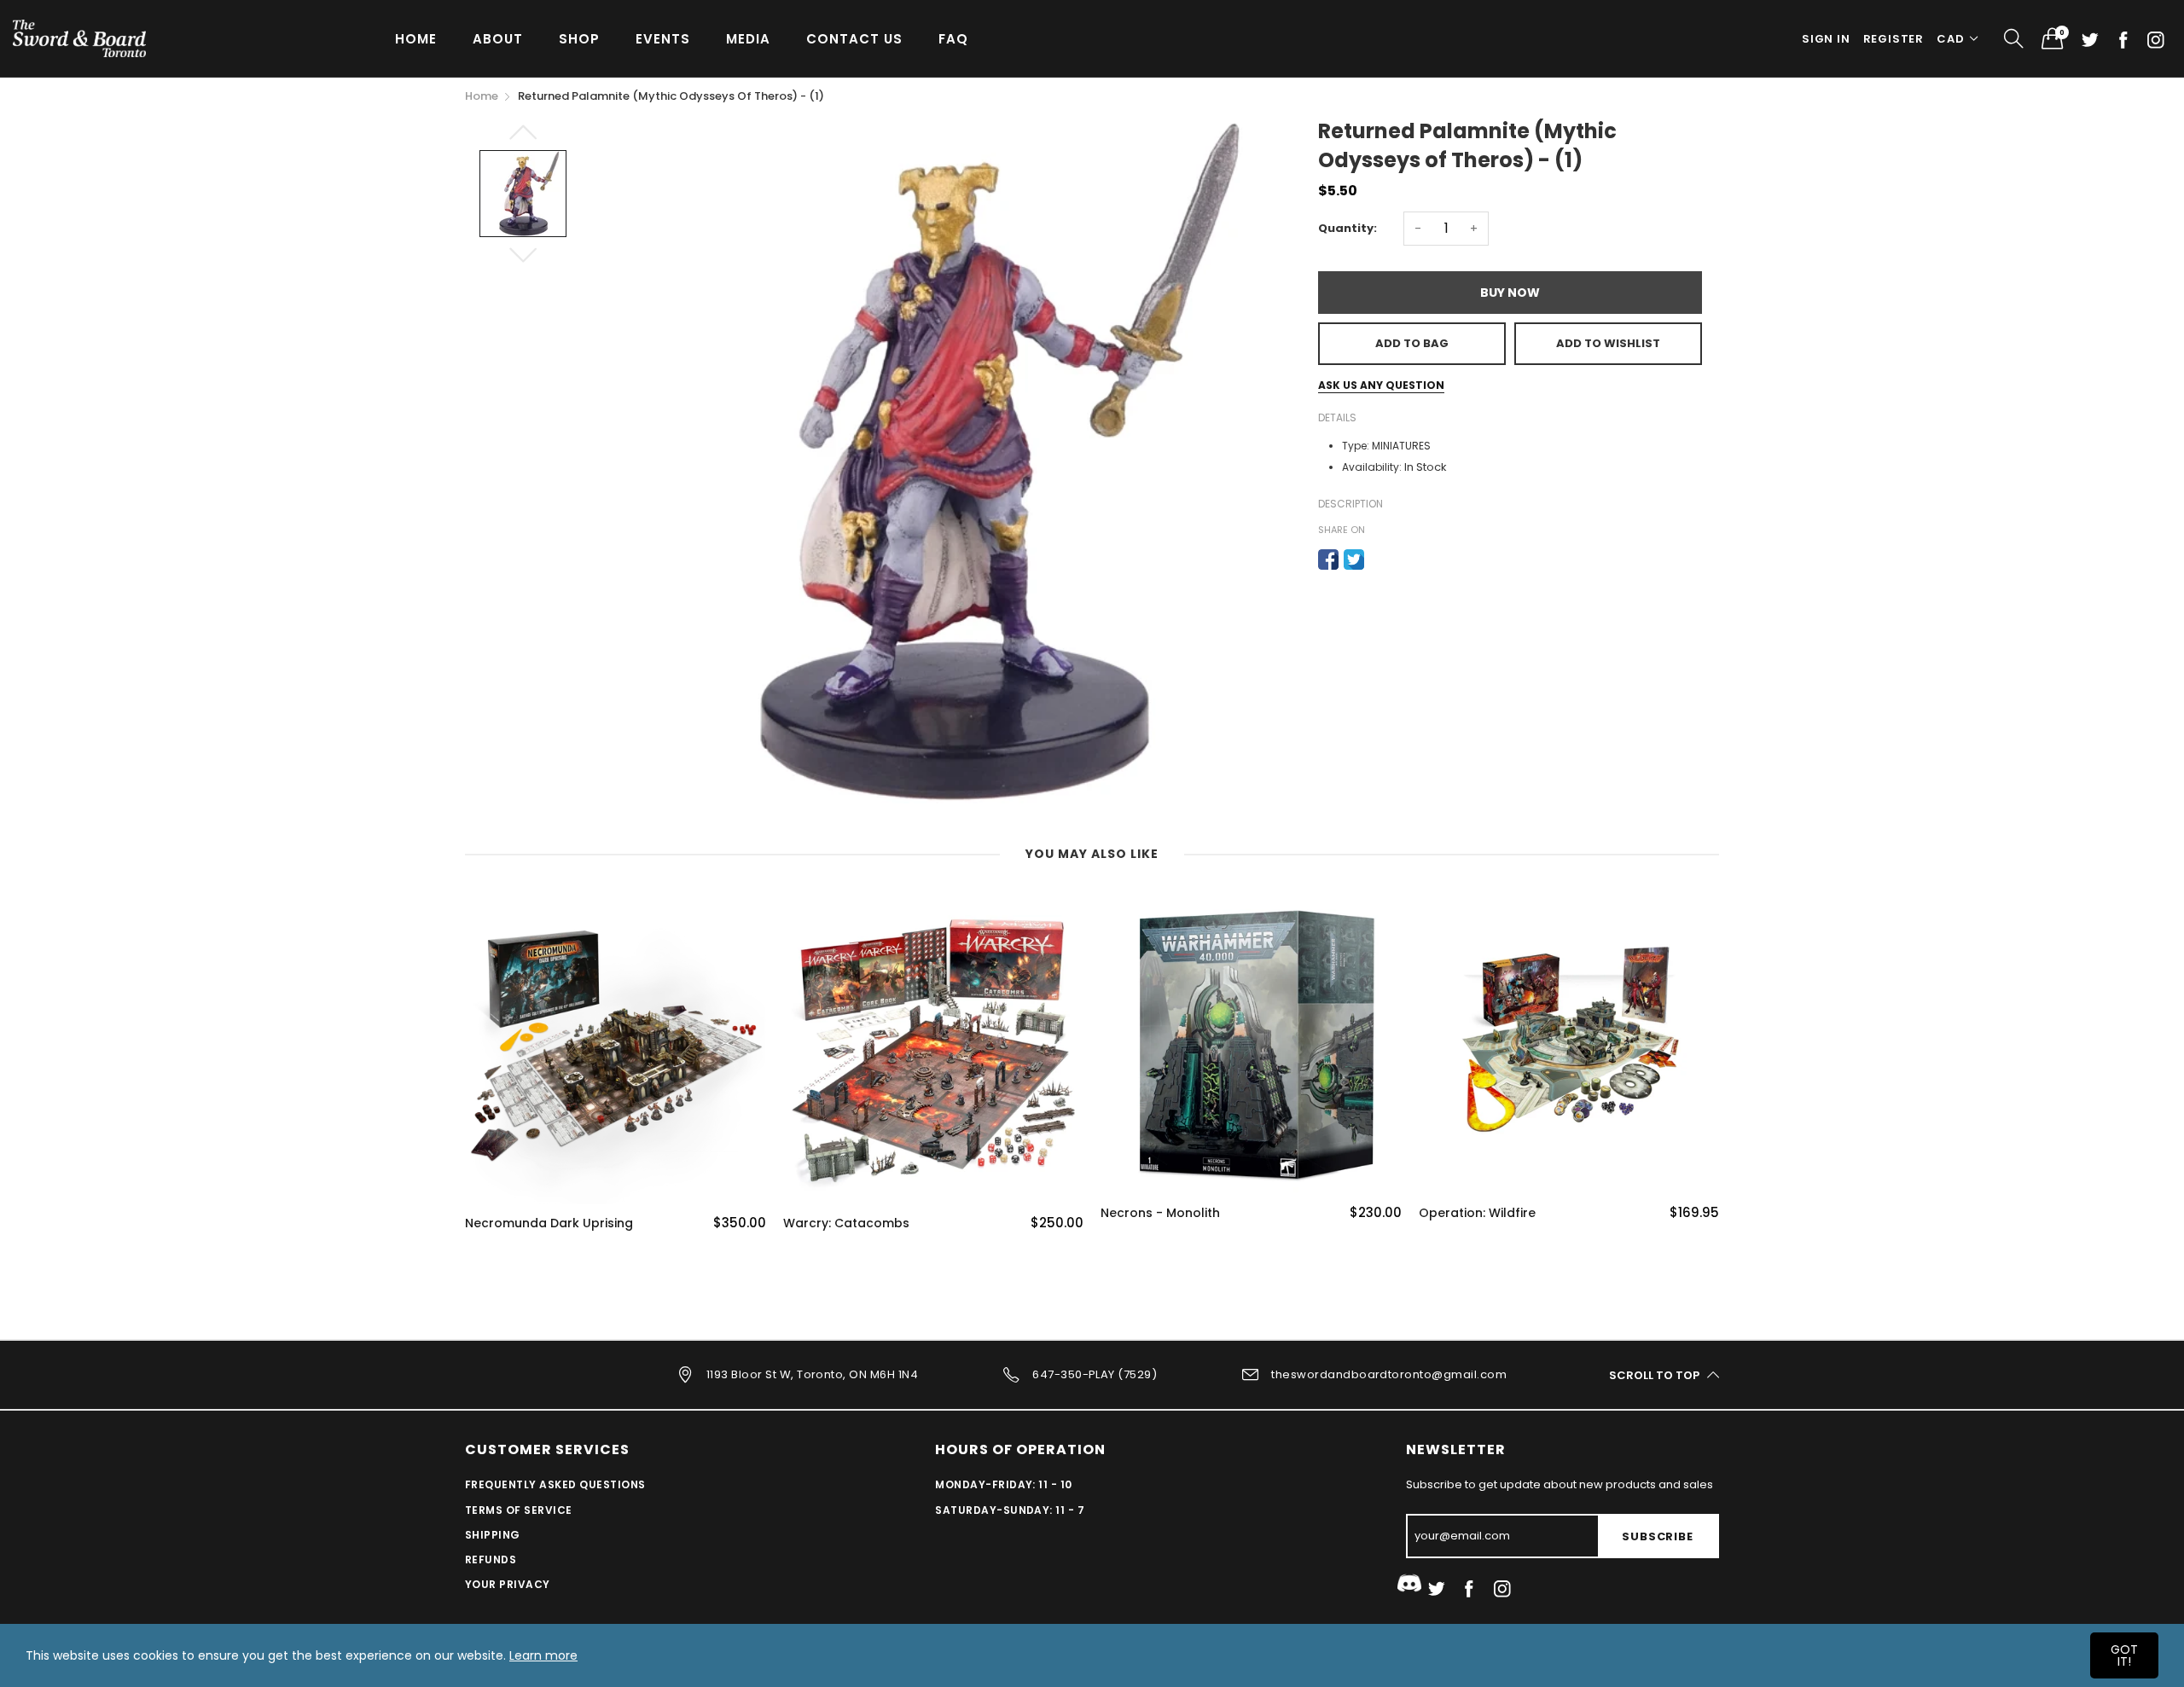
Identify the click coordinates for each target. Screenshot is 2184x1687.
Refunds (491, 1559)
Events (663, 39)
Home (416, 39)
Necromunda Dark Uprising (549, 1223)
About (498, 39)
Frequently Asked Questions (555, 1484)
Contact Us (854, 39)
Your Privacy (508, 1584)
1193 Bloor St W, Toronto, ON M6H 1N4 (812, 1374)
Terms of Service (519, 1510)
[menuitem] (416, 38)
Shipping (493, 1535)
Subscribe (1657, 1536)
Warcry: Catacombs (846, 1223)
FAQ (953, 39)
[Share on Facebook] (1328, 559)
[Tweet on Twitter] (1354, 559)
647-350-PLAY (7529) (1095, 1374)
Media (748, 39)
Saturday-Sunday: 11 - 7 (1010, 1510)
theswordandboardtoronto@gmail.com (1389, 1374)
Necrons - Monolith (1160, 1213)
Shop (579, 39)
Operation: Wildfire (1477, 1213)
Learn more (543, 1655)
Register (1894, 39)
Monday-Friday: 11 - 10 (1004, 1484)
